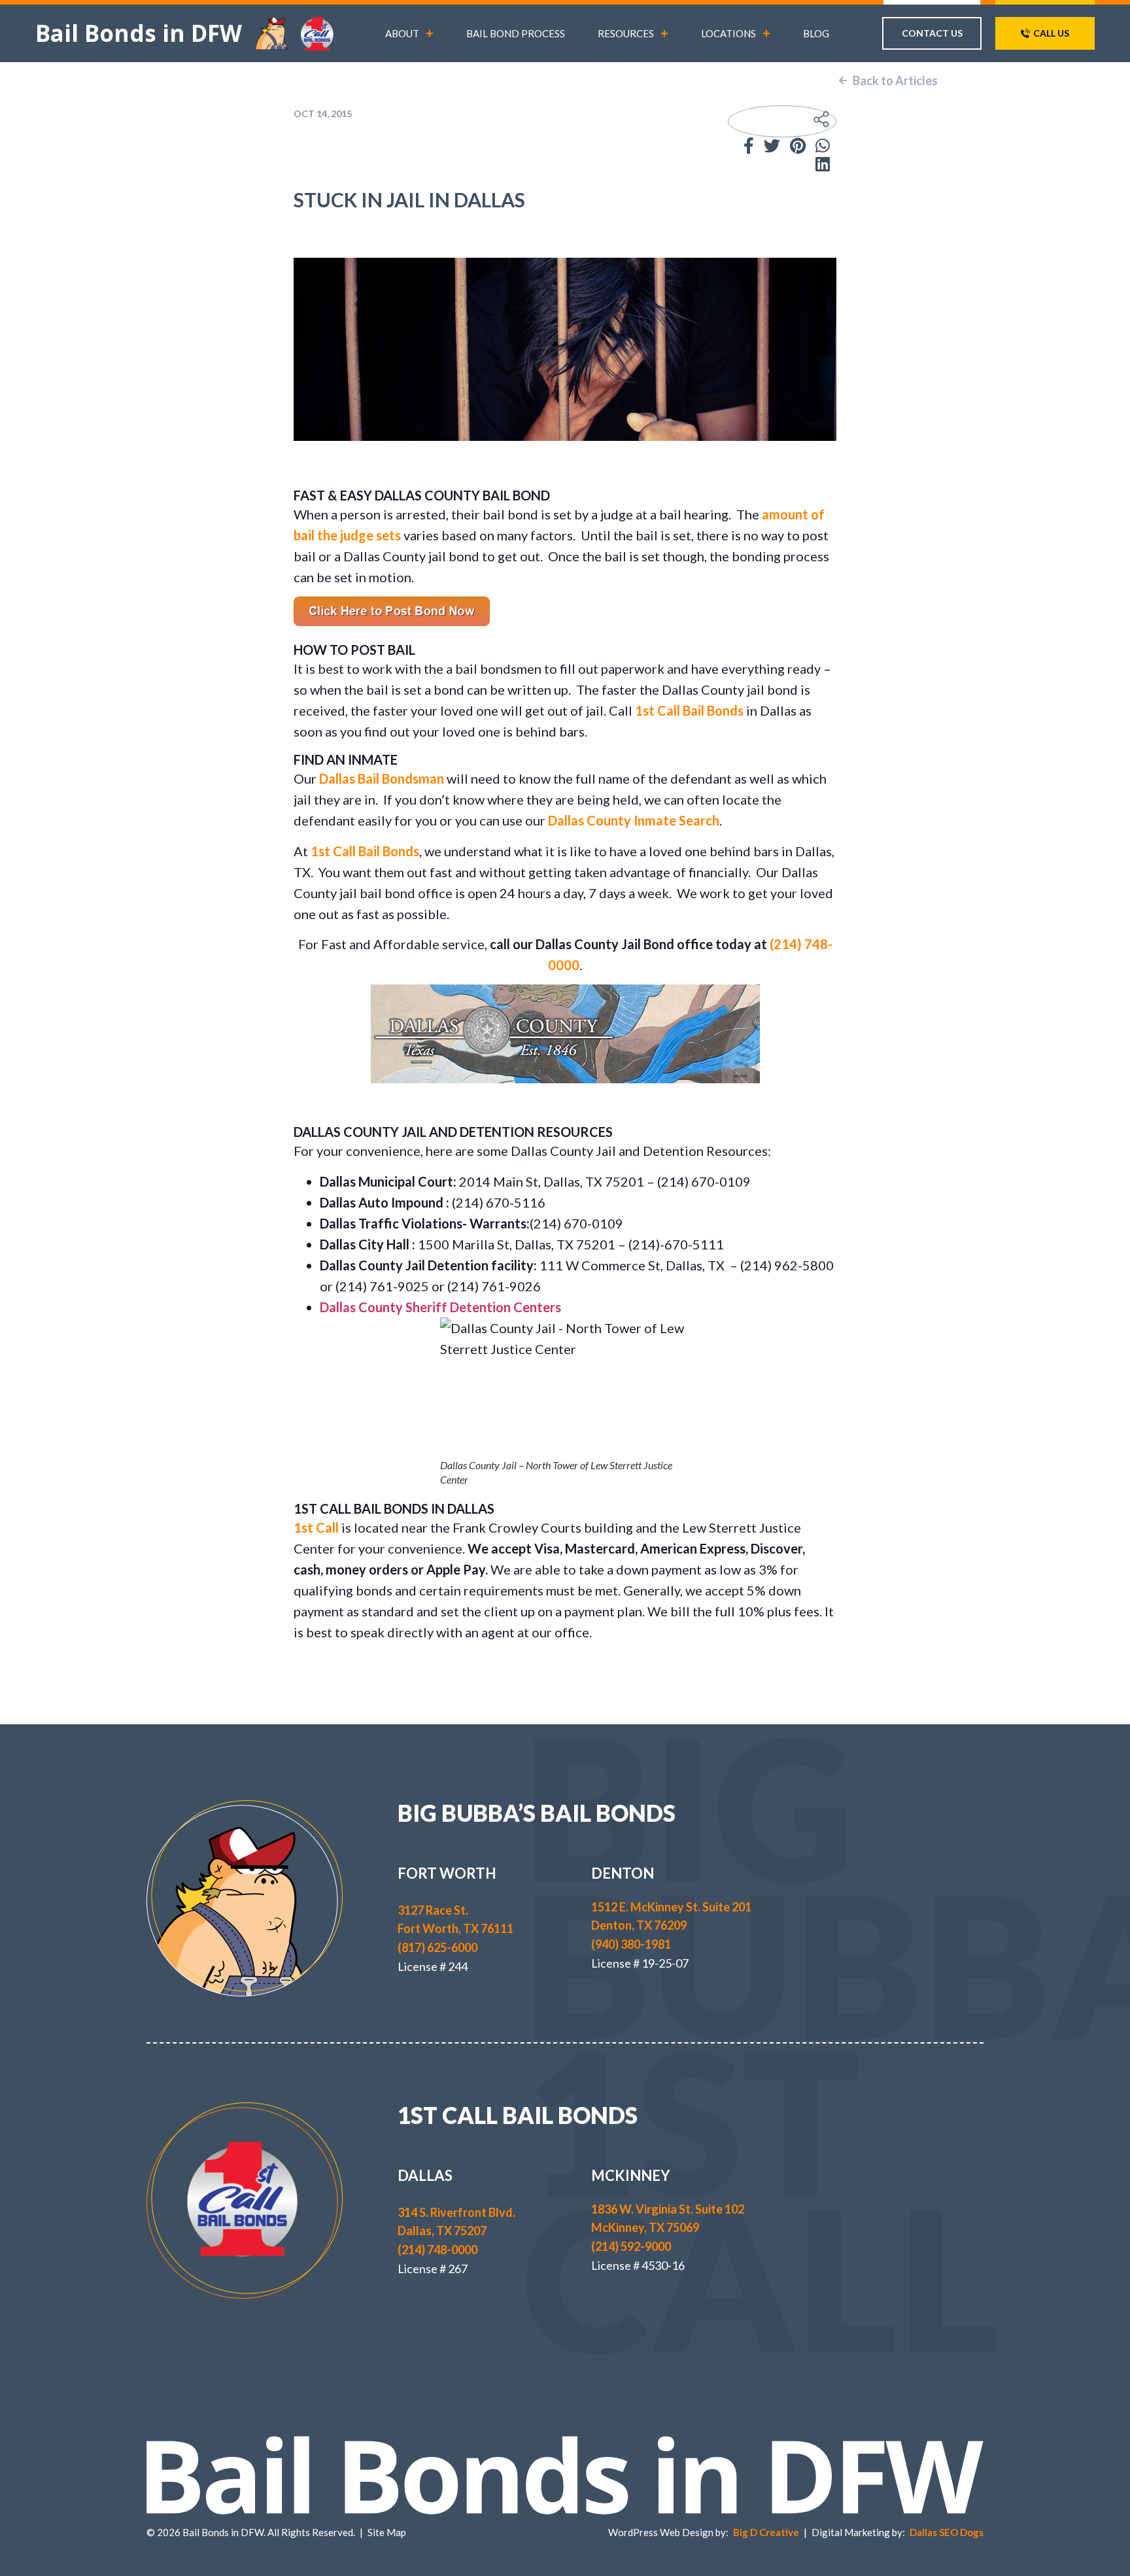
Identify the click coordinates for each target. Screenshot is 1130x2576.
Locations (728, 33)
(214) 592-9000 (631, 2246)
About (402, 33)
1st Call (316, 1527)
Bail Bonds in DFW (139, 33)
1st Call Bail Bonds (689, 710)
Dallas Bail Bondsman (382, 778)
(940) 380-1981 (631, 1944)
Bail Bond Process (516, 33)
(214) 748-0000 (437, 2250)
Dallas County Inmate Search (634, 820)
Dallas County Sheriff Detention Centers (440, 1307)
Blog (816, 33)
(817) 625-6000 (437, 1947)
